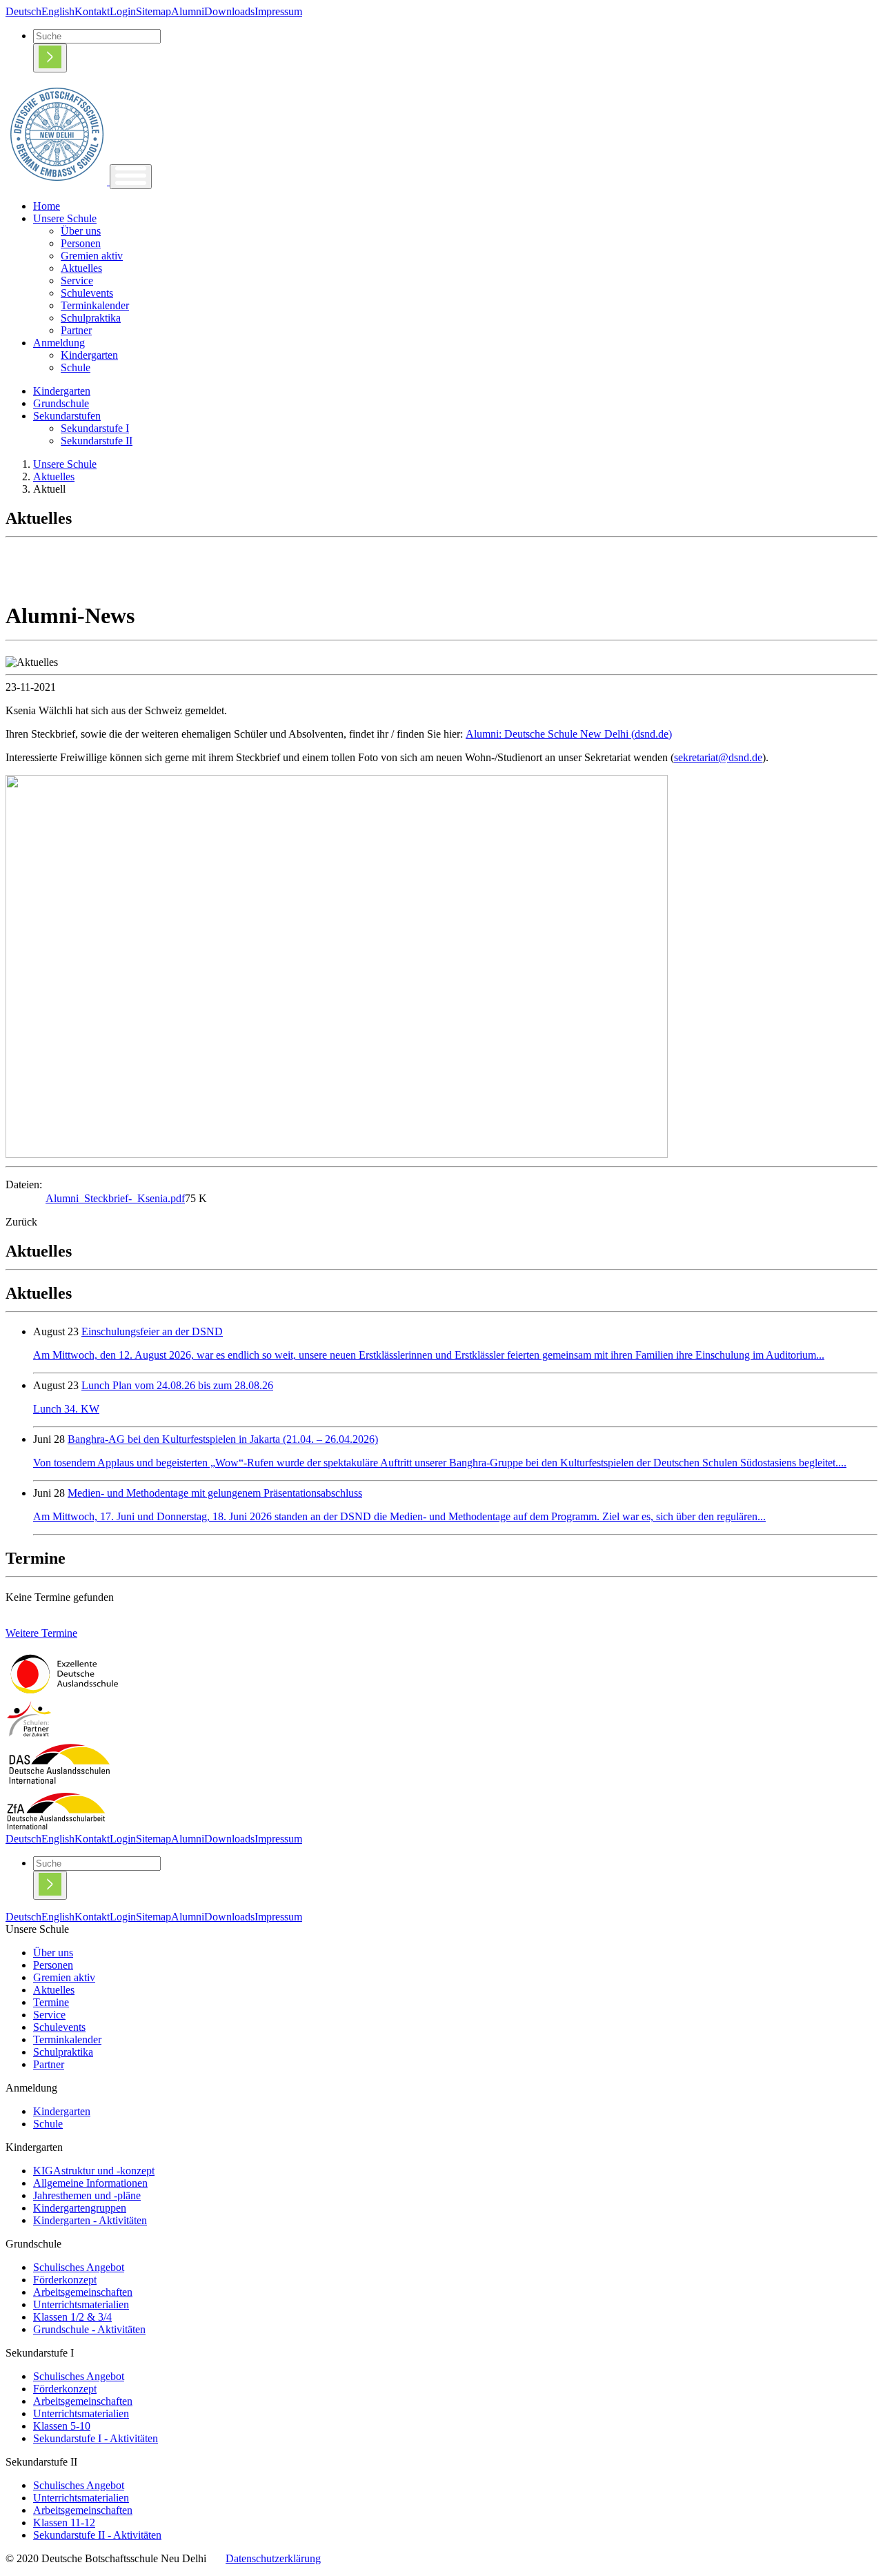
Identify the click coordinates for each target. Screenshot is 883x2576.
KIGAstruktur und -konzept (94, 2171)
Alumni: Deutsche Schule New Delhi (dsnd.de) (569, 734)
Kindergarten (89, 355)
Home (47, 206)
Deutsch (23, 11)
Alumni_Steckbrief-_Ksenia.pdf (115, 1198)
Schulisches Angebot (79, 2267)
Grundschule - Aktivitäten (89, 2329)
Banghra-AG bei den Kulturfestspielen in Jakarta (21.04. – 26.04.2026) (223, 1439)
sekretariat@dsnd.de (718, 757)
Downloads (229, 11)
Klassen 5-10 (62, 2426)
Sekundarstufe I (95, 428)
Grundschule (61, 403)
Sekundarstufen (67, 416)
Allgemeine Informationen (90, 2183)
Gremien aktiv (92, 256)
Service (77, 281)
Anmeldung (59, 343)
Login (123, 11)
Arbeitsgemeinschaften (83, 2292)
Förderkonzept (65, 2280)
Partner (76, 330)
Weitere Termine (41, 1633)
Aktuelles (81, 268)
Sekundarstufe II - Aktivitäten (97, 2535)
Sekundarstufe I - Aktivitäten (96, 2438)
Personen (81, 243)
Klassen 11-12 (64, 2523)
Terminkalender (95, 305)
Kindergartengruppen (80, 2208)
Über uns (81, 231)
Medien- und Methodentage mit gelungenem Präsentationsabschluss (215, 1493)
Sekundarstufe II (97, 441)
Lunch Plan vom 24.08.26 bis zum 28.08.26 (177, 1385)
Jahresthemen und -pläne (87, 2195)
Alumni (188, 11)
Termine (51, 2002)
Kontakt (92, 11)
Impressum (278, 11)
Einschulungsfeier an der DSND (152, 1331)
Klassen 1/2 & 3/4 (72, 2317)
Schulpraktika (91, 318)
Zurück (21, 1222)
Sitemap (153, 11)
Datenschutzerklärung (273, 2558)
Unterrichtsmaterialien (81, 2304)
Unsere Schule (65, 218)
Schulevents (87, 293)
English (58, 11)
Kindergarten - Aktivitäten (90, 2220)
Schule (76, 367)
